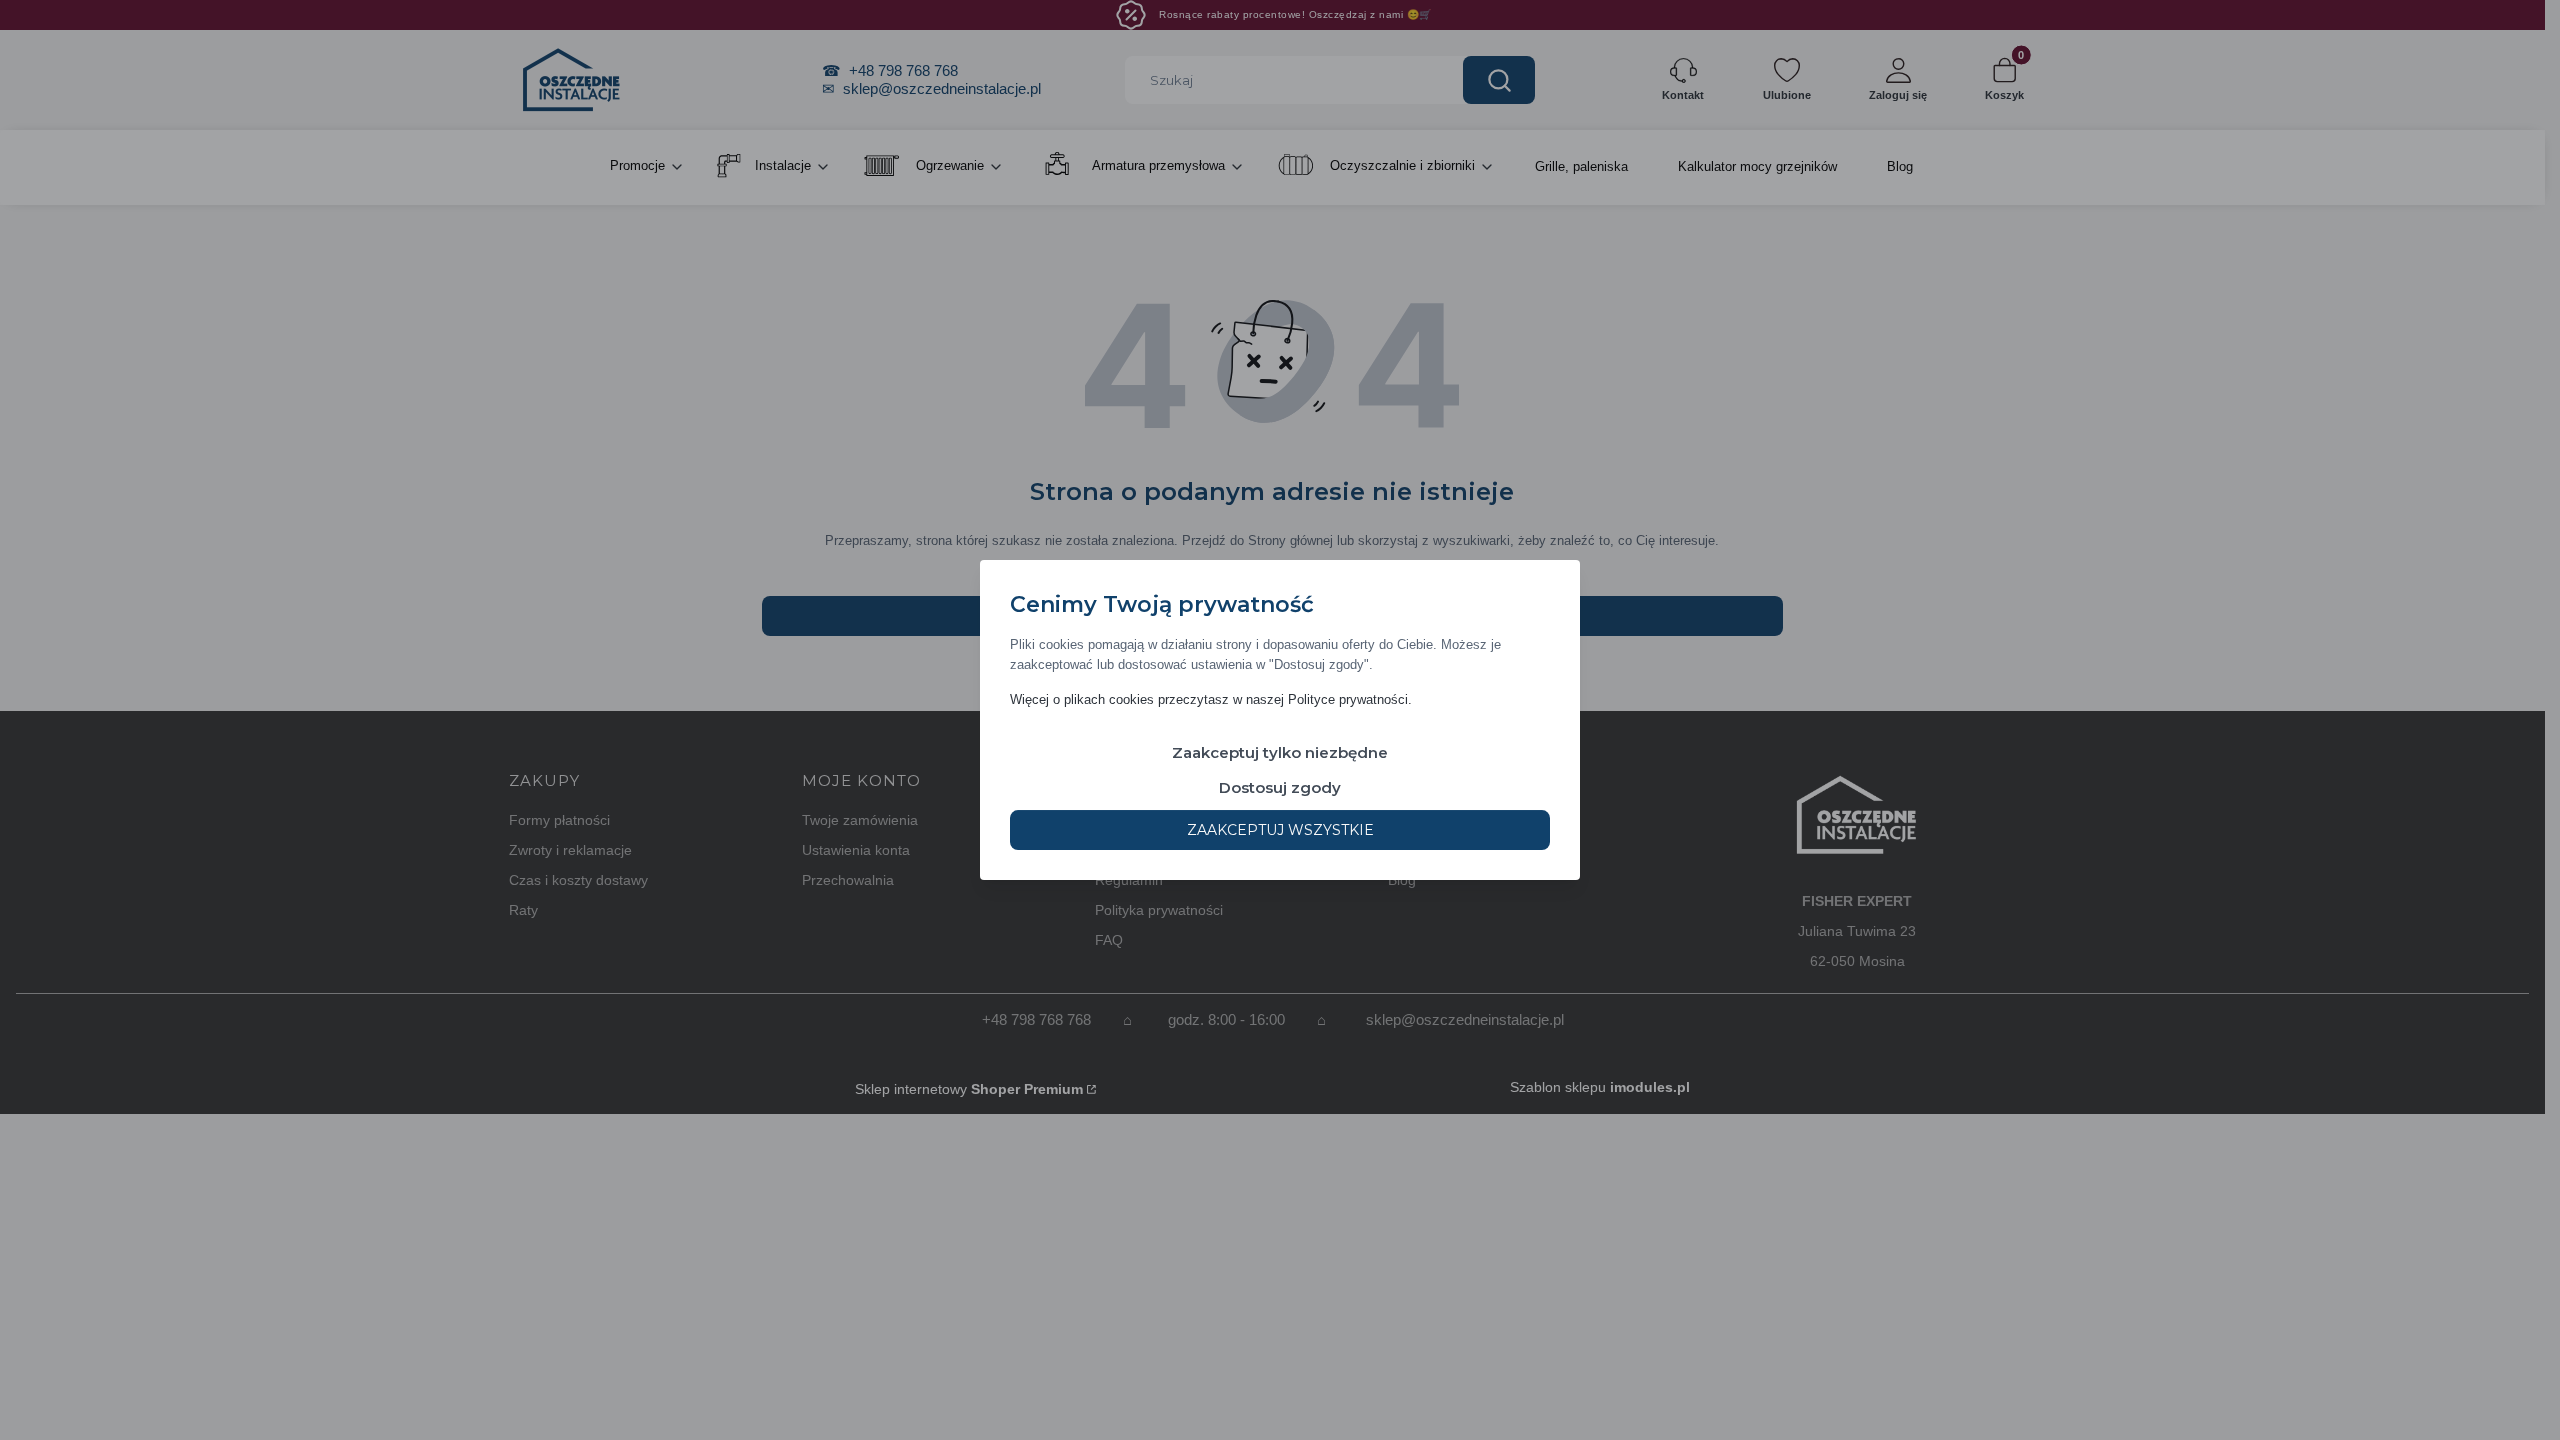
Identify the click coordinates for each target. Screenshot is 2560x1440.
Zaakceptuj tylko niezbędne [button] (1280, 752)
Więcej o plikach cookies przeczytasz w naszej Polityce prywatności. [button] (1211, 699)
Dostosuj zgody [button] (1280, 787)
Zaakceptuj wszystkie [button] (1280, 830)
